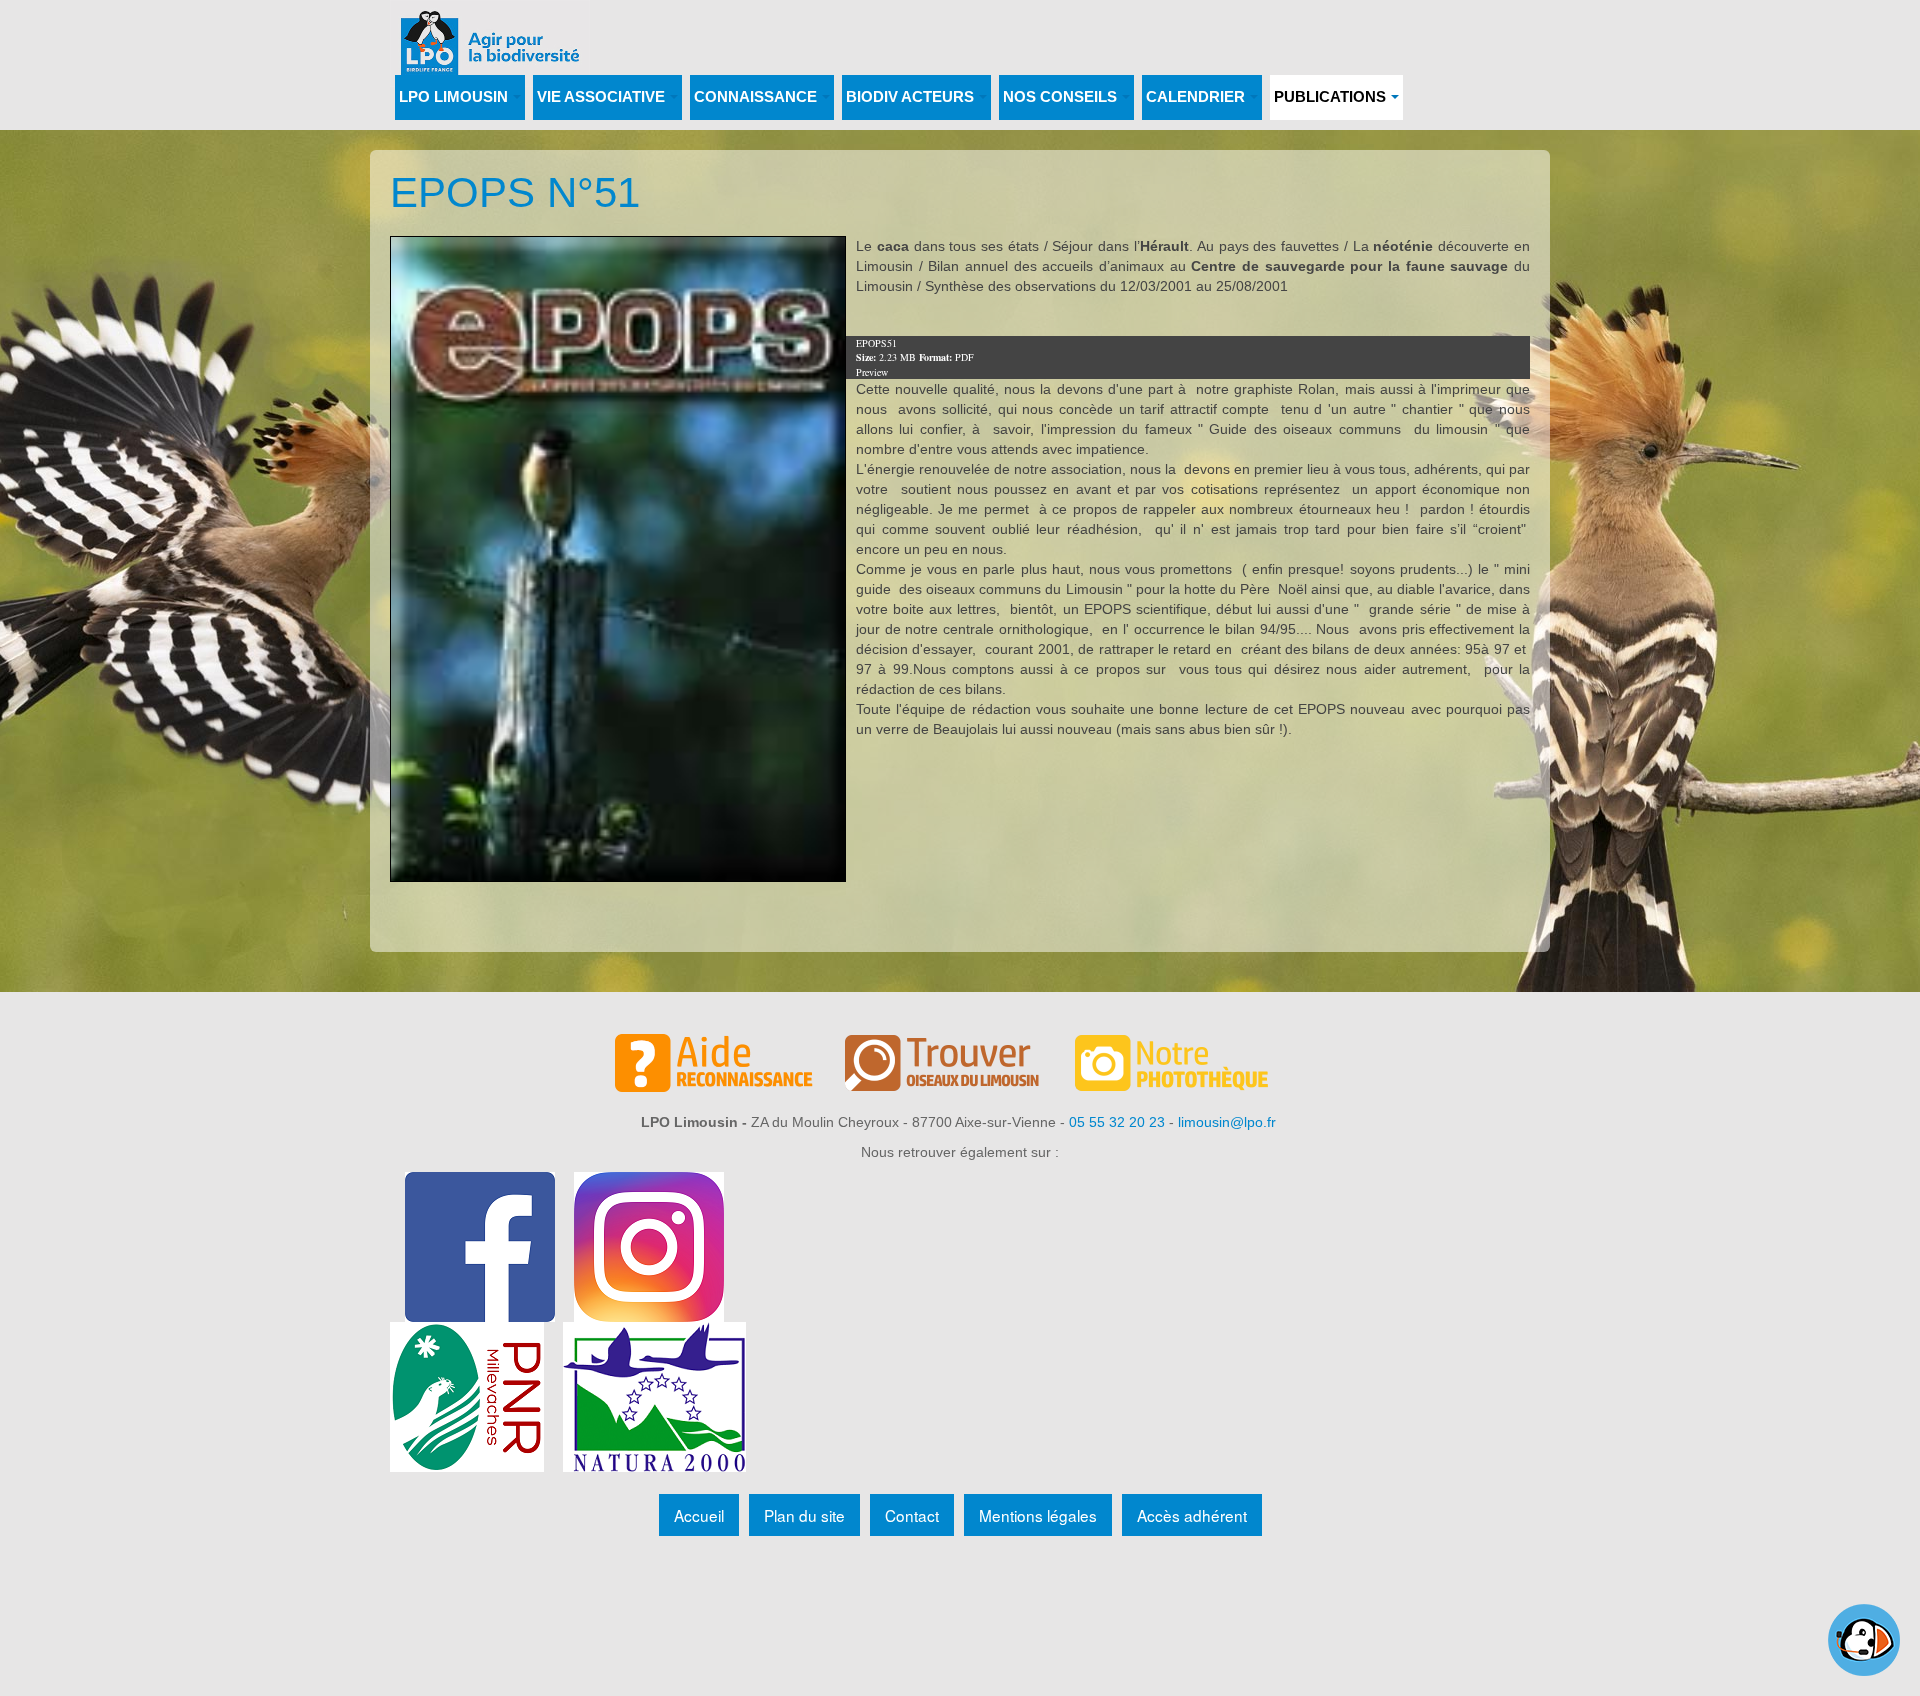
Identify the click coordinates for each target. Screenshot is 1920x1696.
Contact (912, 1515)
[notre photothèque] (1190, 1066)
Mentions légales (1038, 1515)
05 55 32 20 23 (1117, 1122)
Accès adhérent (1192, 1515)
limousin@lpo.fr (1227, 1122)
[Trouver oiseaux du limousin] (960, 1066)
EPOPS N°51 (515, 192)
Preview (872, 372)
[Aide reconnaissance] (730, 1066)
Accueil (699, 1515)
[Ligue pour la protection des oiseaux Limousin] (490, 27)
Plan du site (804, 1515)
